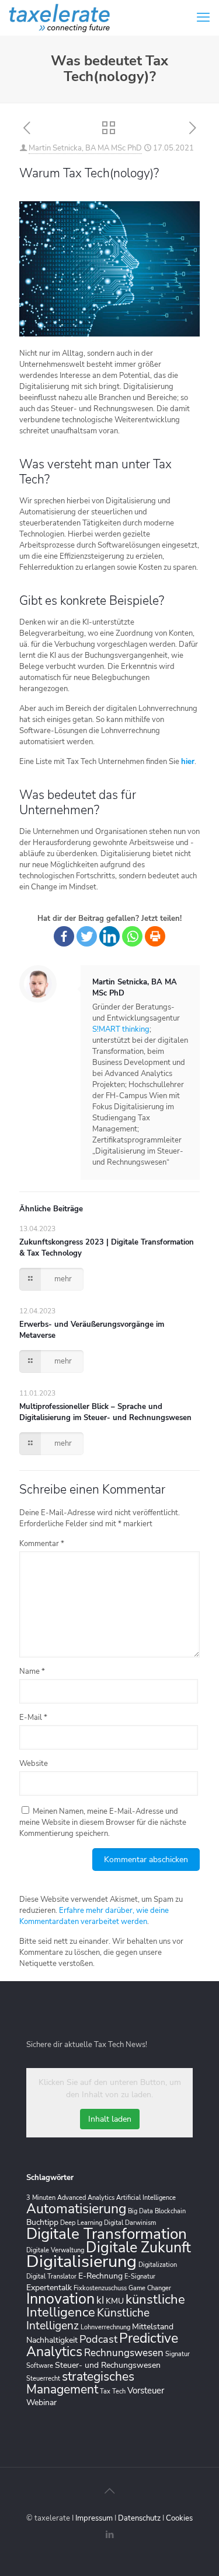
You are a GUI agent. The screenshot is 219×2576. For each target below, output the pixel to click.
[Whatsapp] (132, 936)
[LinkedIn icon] (109, 2535)
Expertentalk (49, 2288)
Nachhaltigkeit (52, 2340)
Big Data (140, 2211)
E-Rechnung (100, 2276)
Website (34, 1764)
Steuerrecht (43, 2379)
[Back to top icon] (110, 2491)
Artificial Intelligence (146, 2198)
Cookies (179, 2518)
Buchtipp (42, 2222)
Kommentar (42, 1544)
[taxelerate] (59, 17)
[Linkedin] (109, 936)
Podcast (98, 2339)
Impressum (95, 2518)
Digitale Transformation (107, 2234)
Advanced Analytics (86, 2198)
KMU (115, 2301)
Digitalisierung (81, 2261)
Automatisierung (76, 2209)
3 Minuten (41, 2198)
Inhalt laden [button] (110, 2119)
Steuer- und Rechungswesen (108, 2365)
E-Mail (33, 1718)
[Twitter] (87, 936)
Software (40, 2366)
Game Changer (150, 2288)
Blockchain (170, 2211)
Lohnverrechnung (105, 2327)
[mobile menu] (203, 17)
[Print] (155, 936)
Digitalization (158, 2265)
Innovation (60, 2299)
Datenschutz (140, 2518)
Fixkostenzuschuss (100, 2288)
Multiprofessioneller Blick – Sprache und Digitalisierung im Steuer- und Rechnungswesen (105, 1412)
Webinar (41, 2402)
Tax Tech (113, 2391)
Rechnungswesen (124, 2353)
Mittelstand (153, 2327)
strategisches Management (80, 2383)
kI (100, 2300)
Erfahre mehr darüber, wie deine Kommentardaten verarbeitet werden (94, 1916)
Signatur (178, 2354)
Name (32, 1671)
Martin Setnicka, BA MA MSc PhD (85, 148)
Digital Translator (51, 2277)
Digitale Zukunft (138, 2248)
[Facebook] (64, 936)
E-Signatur (140, 2277)
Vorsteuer (146, 2390)
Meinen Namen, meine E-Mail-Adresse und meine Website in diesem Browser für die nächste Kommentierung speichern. (103, 1823)
